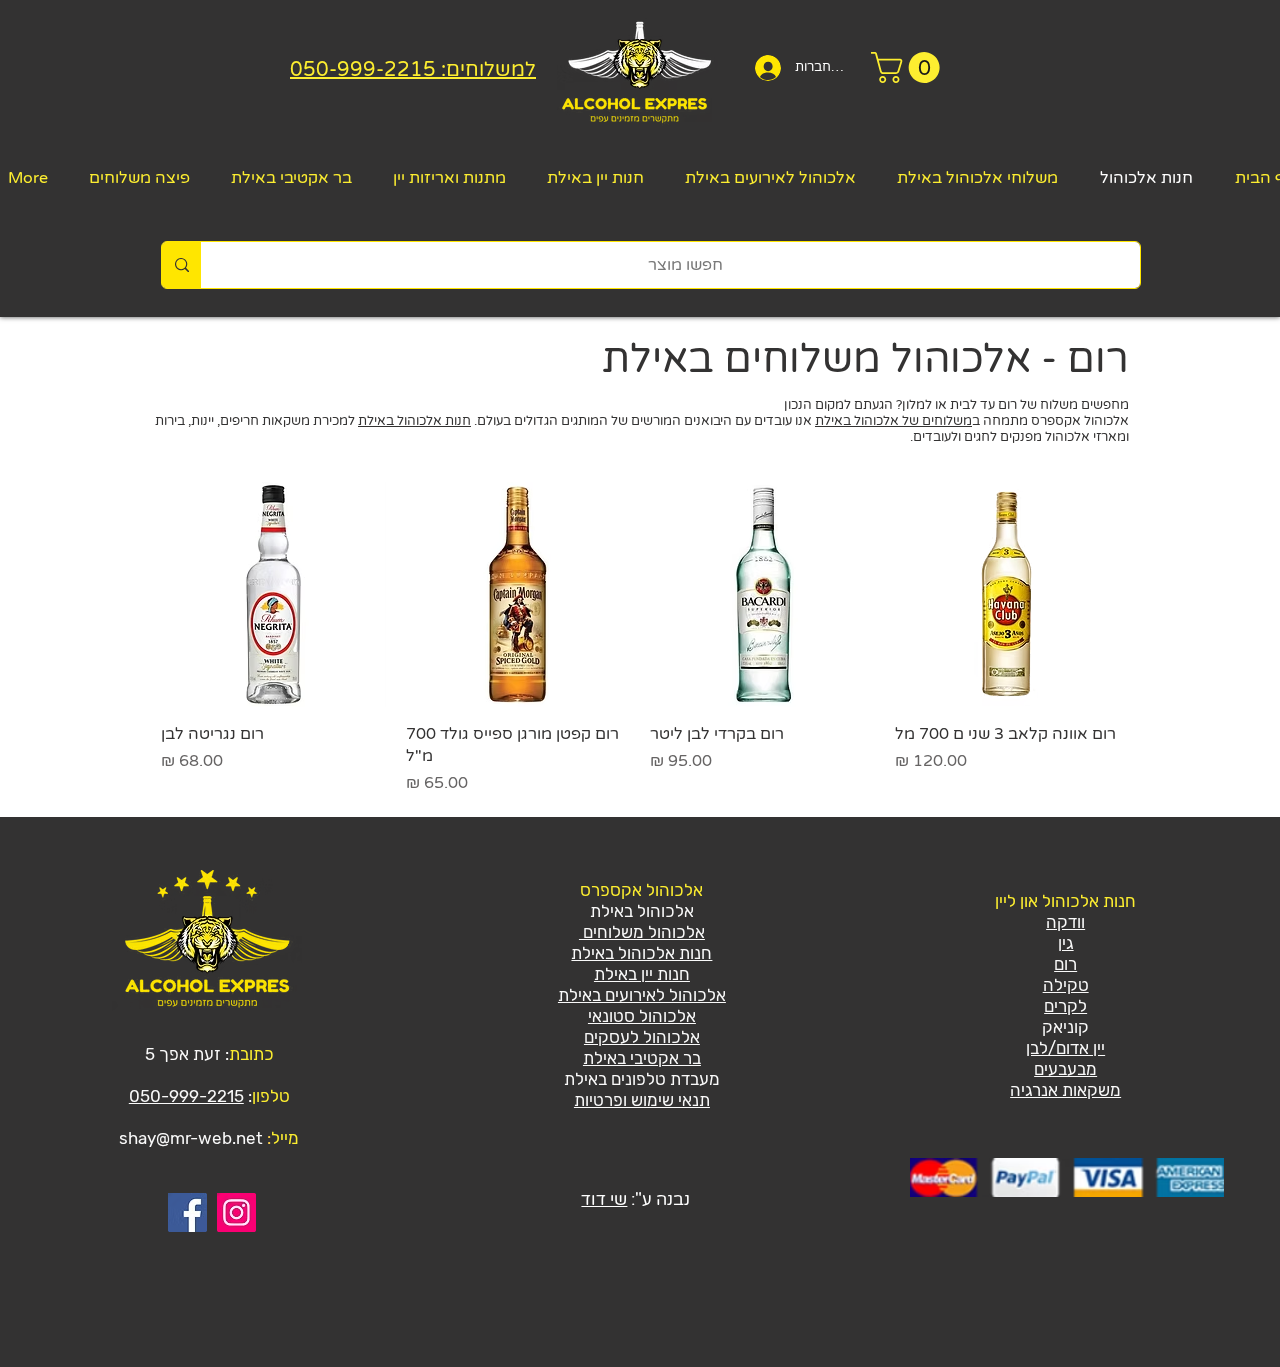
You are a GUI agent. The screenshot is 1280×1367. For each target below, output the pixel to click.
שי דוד (604, 1199)
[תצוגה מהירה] (1007, 594)
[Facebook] (187, 1212)
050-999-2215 (186, 1096)
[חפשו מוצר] (181, 265)
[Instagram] (236, 1212)
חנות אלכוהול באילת (414, 421)
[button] (909, 67)
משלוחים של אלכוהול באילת (893, 421)
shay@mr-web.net (191, 1138)
